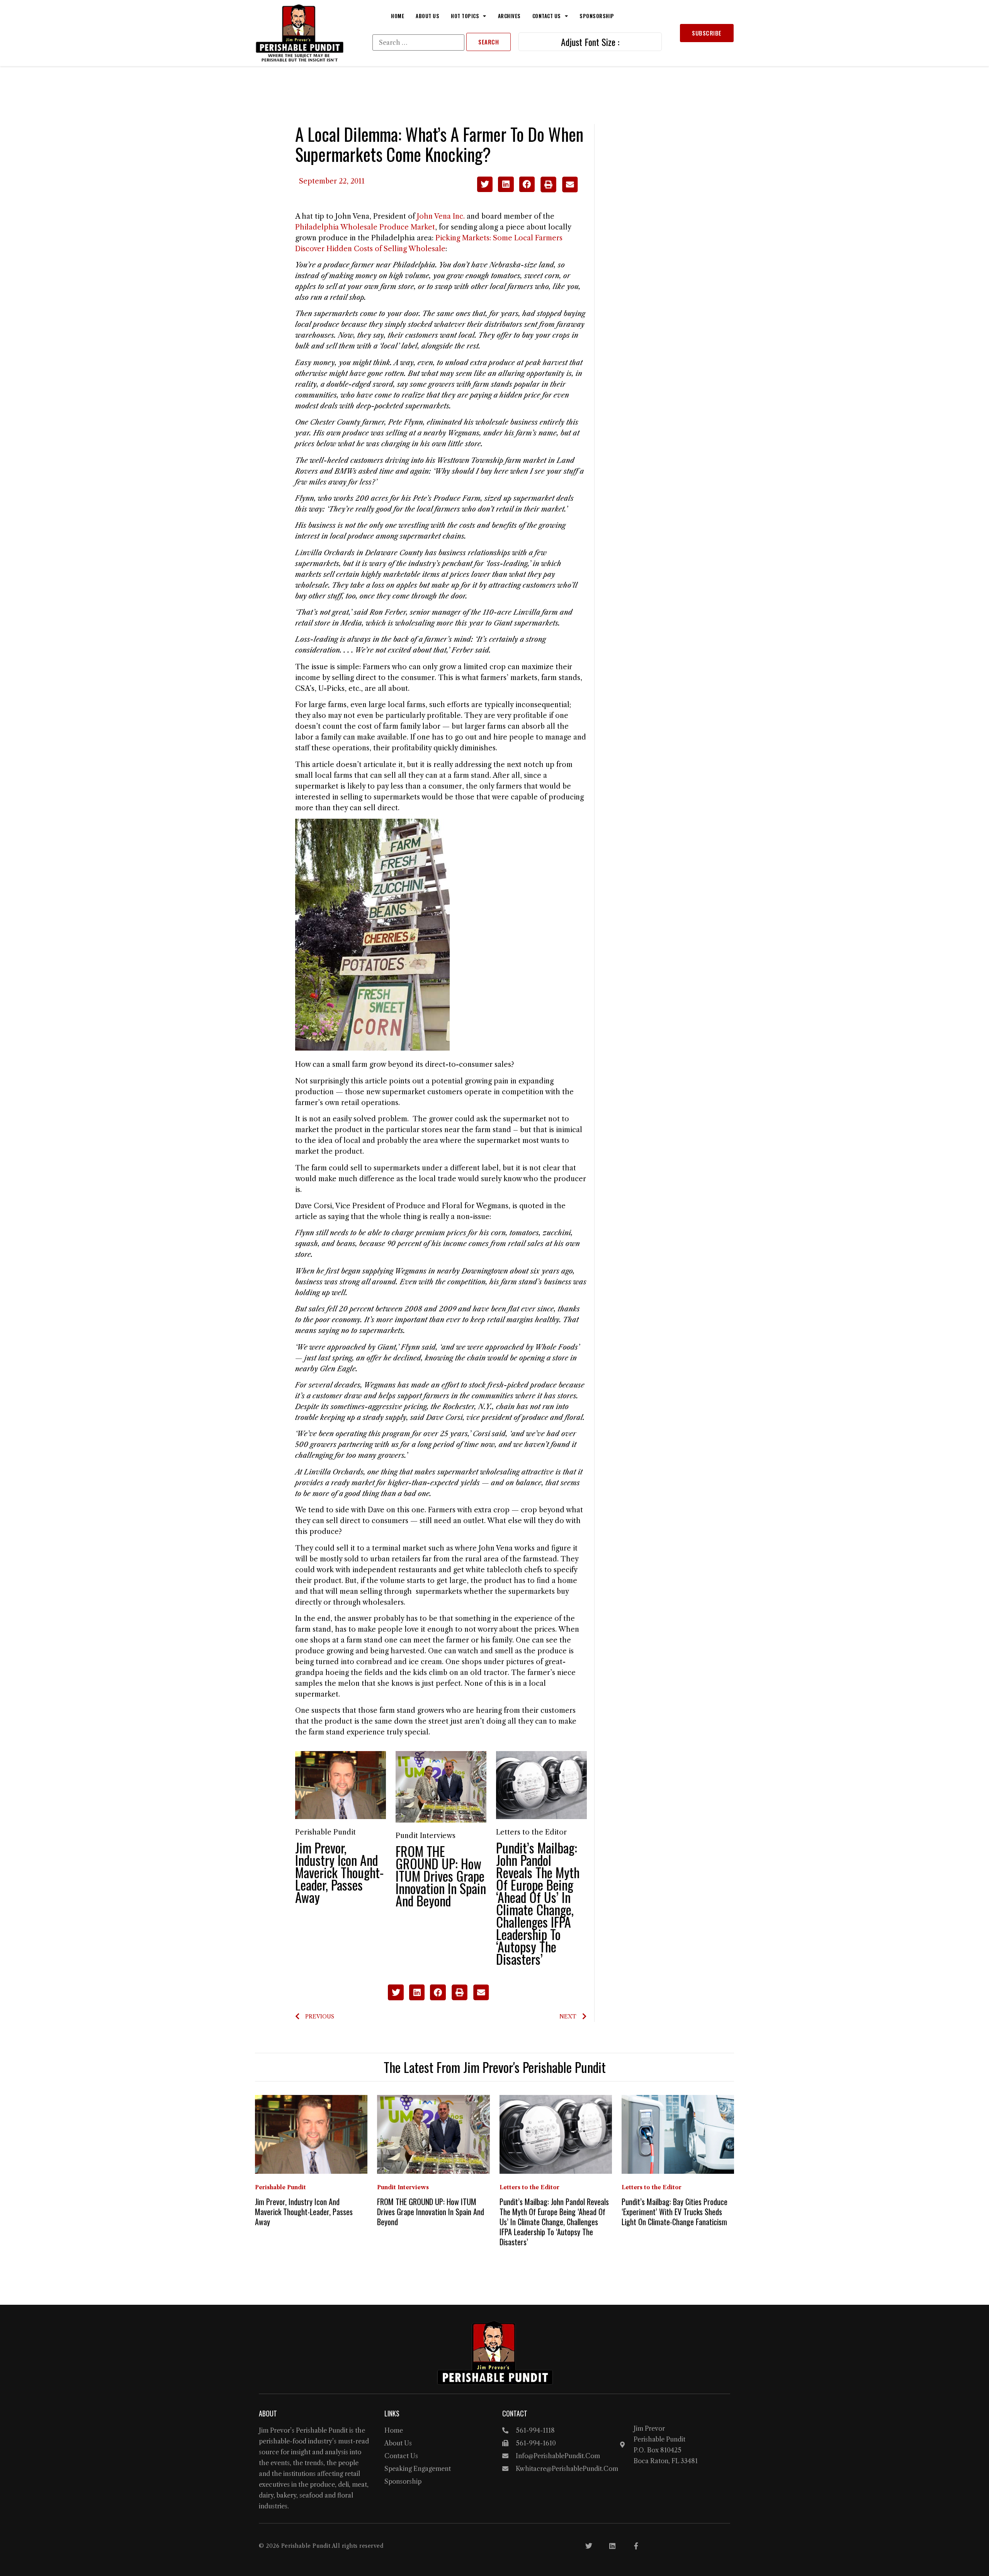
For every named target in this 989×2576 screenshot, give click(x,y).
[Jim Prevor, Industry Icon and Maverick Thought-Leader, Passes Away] (341, 1785)
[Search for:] (418, 43)
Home (398, 16)
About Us (427, 16)
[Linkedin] (612, 2546)
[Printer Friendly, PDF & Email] (559, 190)
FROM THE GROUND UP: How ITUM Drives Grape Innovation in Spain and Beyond (441, 1876)
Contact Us (547, 16)
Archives (509, 16)
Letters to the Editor (531, 1832)
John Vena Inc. (441, 216)
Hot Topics (465, 16)
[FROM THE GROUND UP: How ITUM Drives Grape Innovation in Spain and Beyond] (441, 1786)
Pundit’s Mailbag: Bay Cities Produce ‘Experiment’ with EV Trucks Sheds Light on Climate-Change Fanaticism (675, 2212)
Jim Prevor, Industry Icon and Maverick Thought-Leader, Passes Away (339, 1872)
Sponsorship (597, 16)
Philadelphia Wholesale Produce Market (365, 227)
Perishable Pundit (325, 1832)
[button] (485, 184)
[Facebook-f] (636, 2546)
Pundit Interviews (426, 1836)
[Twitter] (589, 2546)
